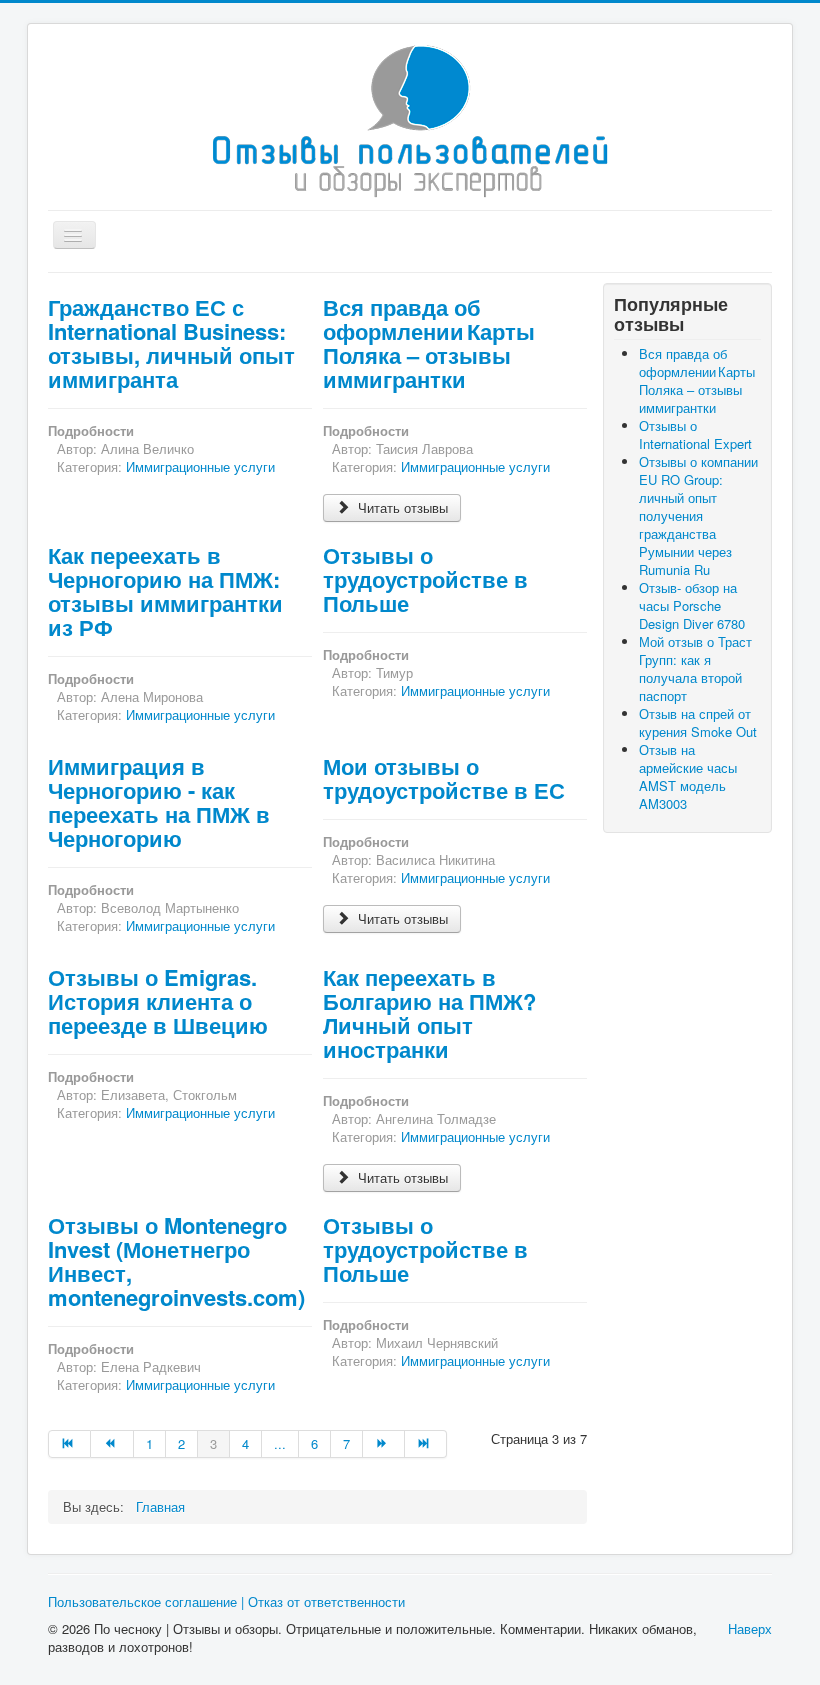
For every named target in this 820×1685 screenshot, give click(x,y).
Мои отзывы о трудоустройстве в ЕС (444, 778)
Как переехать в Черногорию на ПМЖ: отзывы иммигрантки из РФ (165, 591)
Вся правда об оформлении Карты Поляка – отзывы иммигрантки (429, 343)
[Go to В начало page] (69, 1444)
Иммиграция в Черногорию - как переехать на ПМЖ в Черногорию (159, 802)
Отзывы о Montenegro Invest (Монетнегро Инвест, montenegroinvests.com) (176, 1261)
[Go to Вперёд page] (384, 1444)
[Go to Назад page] (112, 1444)
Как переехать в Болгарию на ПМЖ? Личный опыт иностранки (429, 1013)
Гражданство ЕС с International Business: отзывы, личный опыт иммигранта (171, 343)
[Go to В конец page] (426, 1444)
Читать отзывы (401, 507)
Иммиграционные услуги (200, 466)
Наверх (750, 1628)
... (280, 1443)
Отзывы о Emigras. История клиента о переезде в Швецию (158, 1001)
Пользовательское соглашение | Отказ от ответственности (226, 1601)
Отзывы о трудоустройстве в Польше (425, 579)
